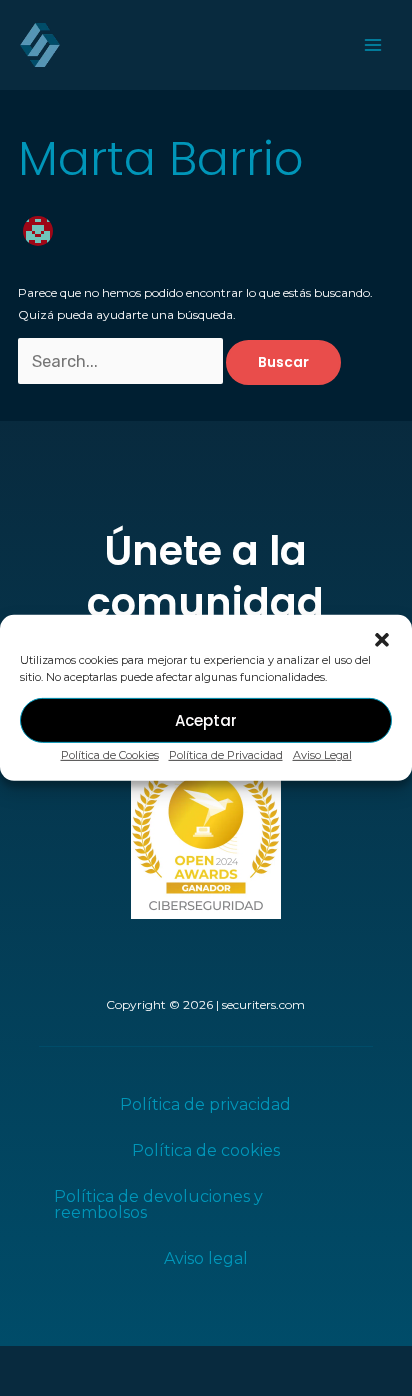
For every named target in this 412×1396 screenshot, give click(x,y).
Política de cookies (206, 1150)
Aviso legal (206, 1258)
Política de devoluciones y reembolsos (158, 1204)
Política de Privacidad (226, 755)
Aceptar (206, 719)
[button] (382, 640)
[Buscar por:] (122, 362)
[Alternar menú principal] (373, 45)
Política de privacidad (205, 1104)
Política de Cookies (110, 755)
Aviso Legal (322, 755)
